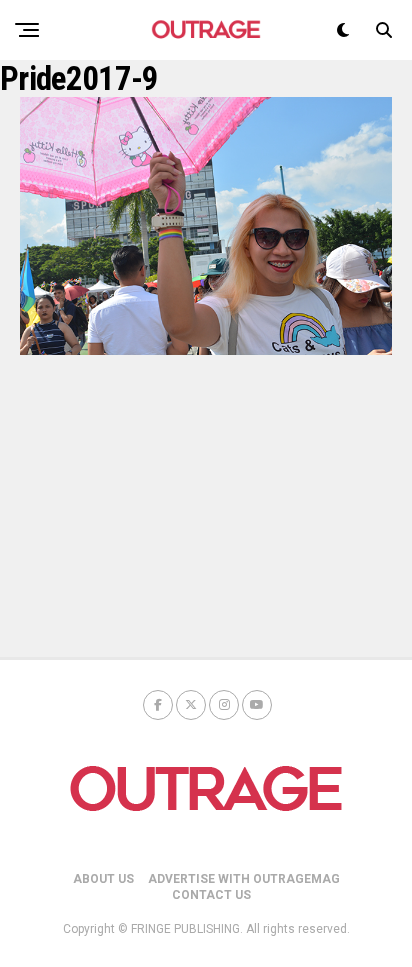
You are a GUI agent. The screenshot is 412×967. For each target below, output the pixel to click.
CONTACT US (211, 895)
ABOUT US (103, 879)
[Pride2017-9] (206, 349)
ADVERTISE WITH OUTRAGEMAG (244, 879)
